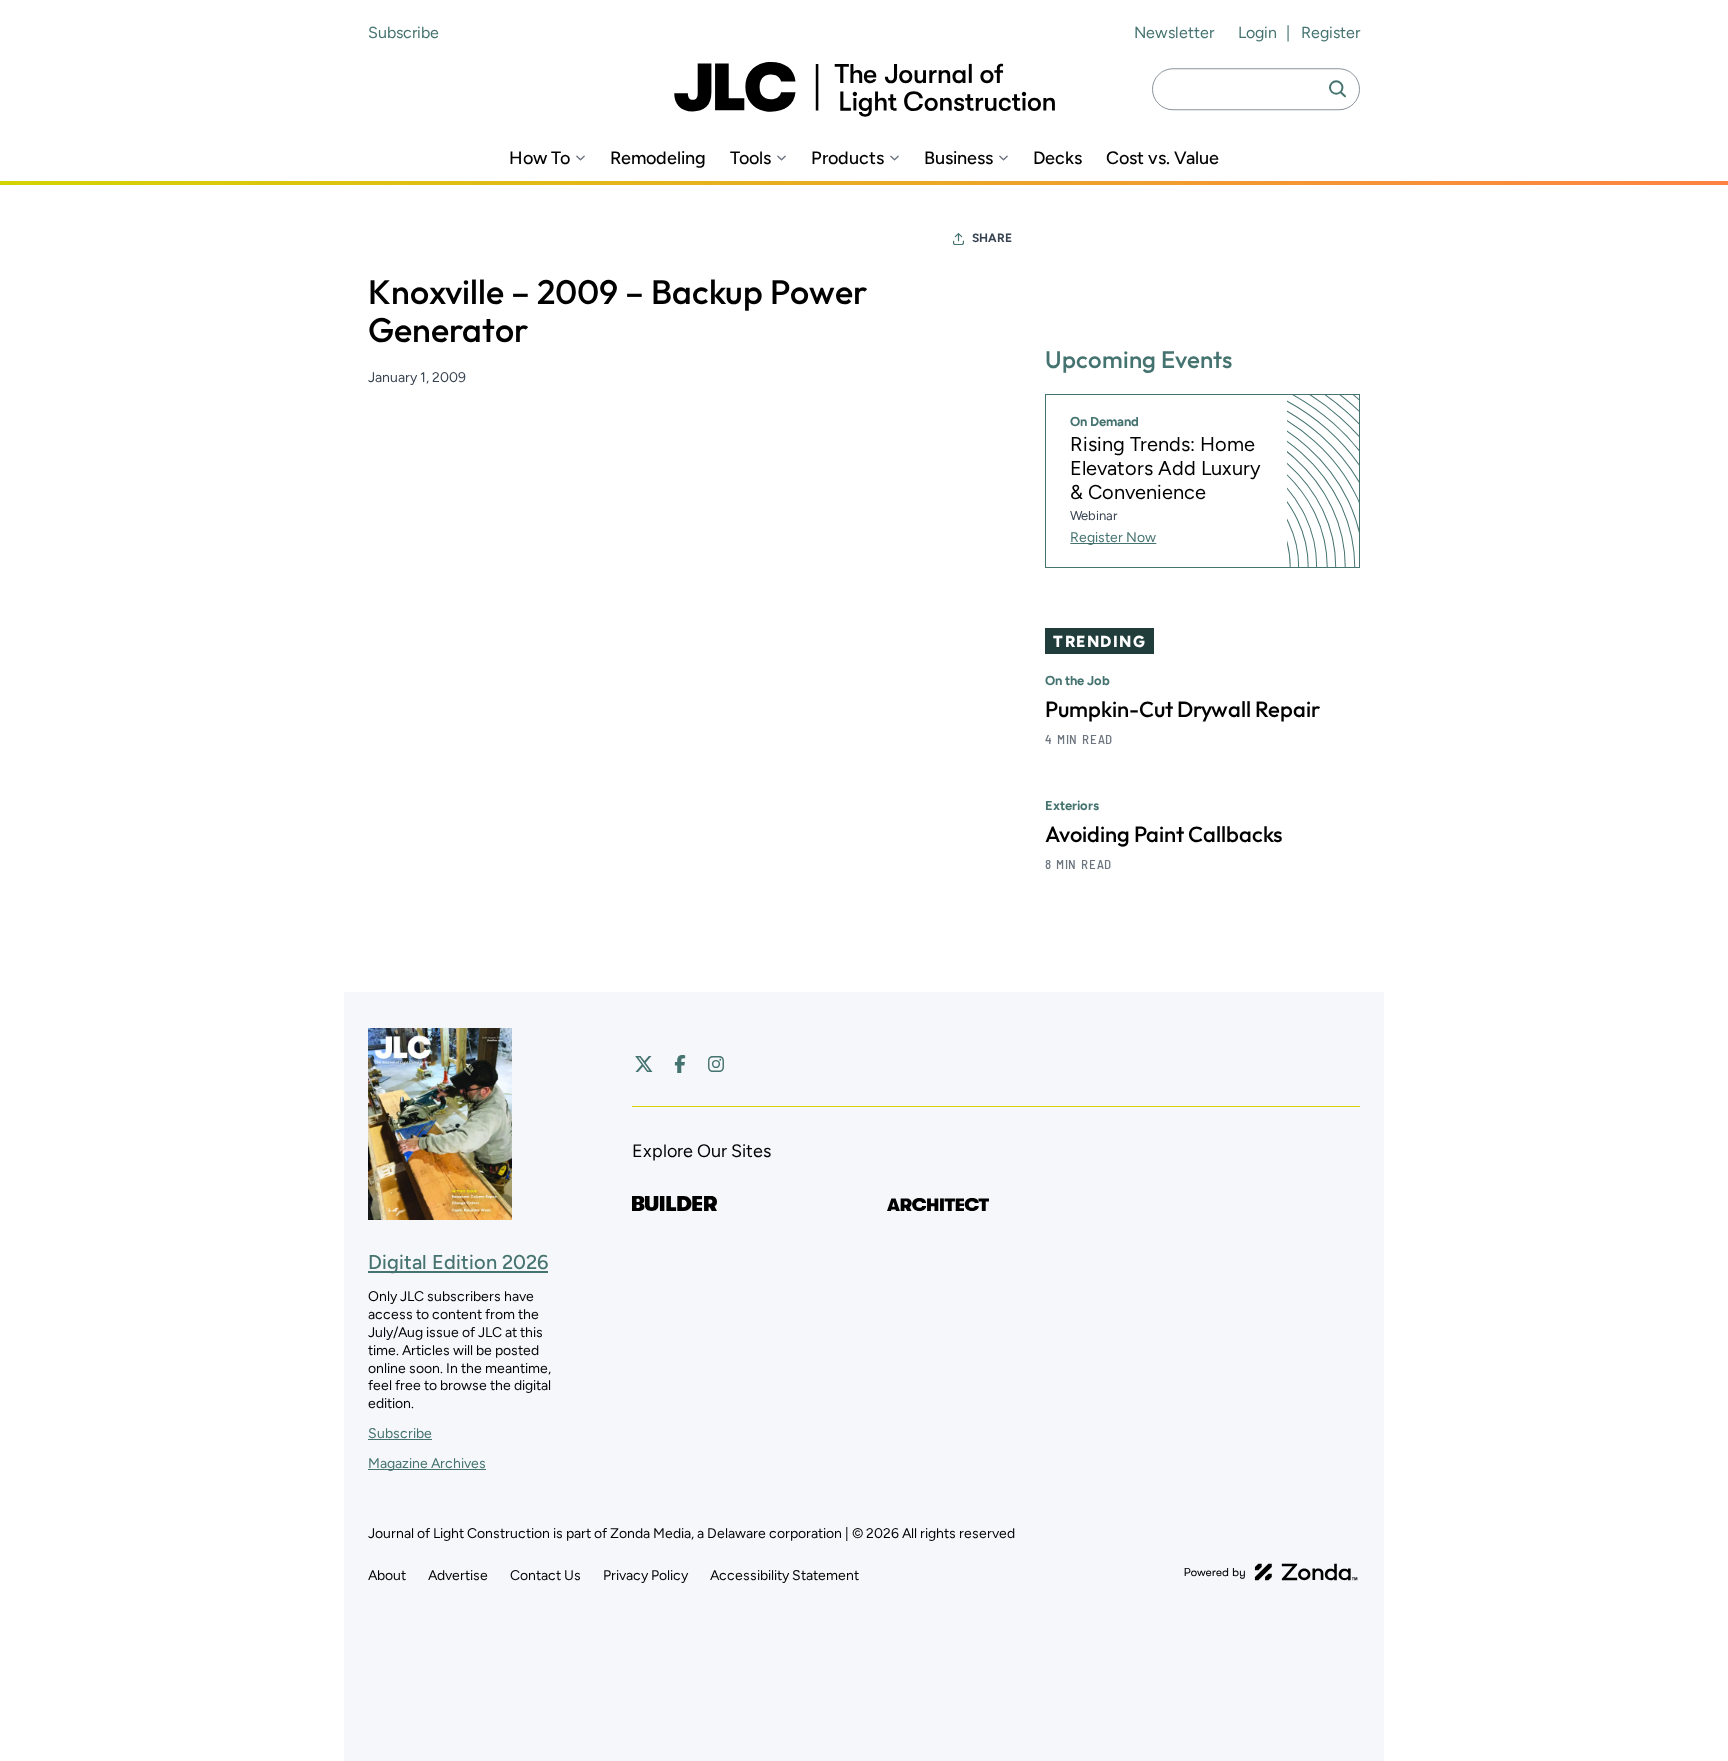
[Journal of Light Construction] (864, 89)
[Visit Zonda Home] (1271, 1572)
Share (992, 238)
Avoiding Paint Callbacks (1163, 834)
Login (1257, 32)
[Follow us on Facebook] (680, 1064)
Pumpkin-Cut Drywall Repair (1182, 709)
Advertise (458, 1575)
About (387, 1575)
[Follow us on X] (644, 1064)
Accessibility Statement (784, 1575)
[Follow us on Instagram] (716, 1064)
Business (958, 158)
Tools (750, 158)
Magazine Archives (427, 1463)
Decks (1057, 158)
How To (539, 158)
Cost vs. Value (1162, 158)
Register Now (1113, 537)
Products (847, 158)
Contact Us (545, 1575)
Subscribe (403, 32)
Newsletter (1174, 32)
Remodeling (658, 158)
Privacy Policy (645, 1575)
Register (1330, 32)
